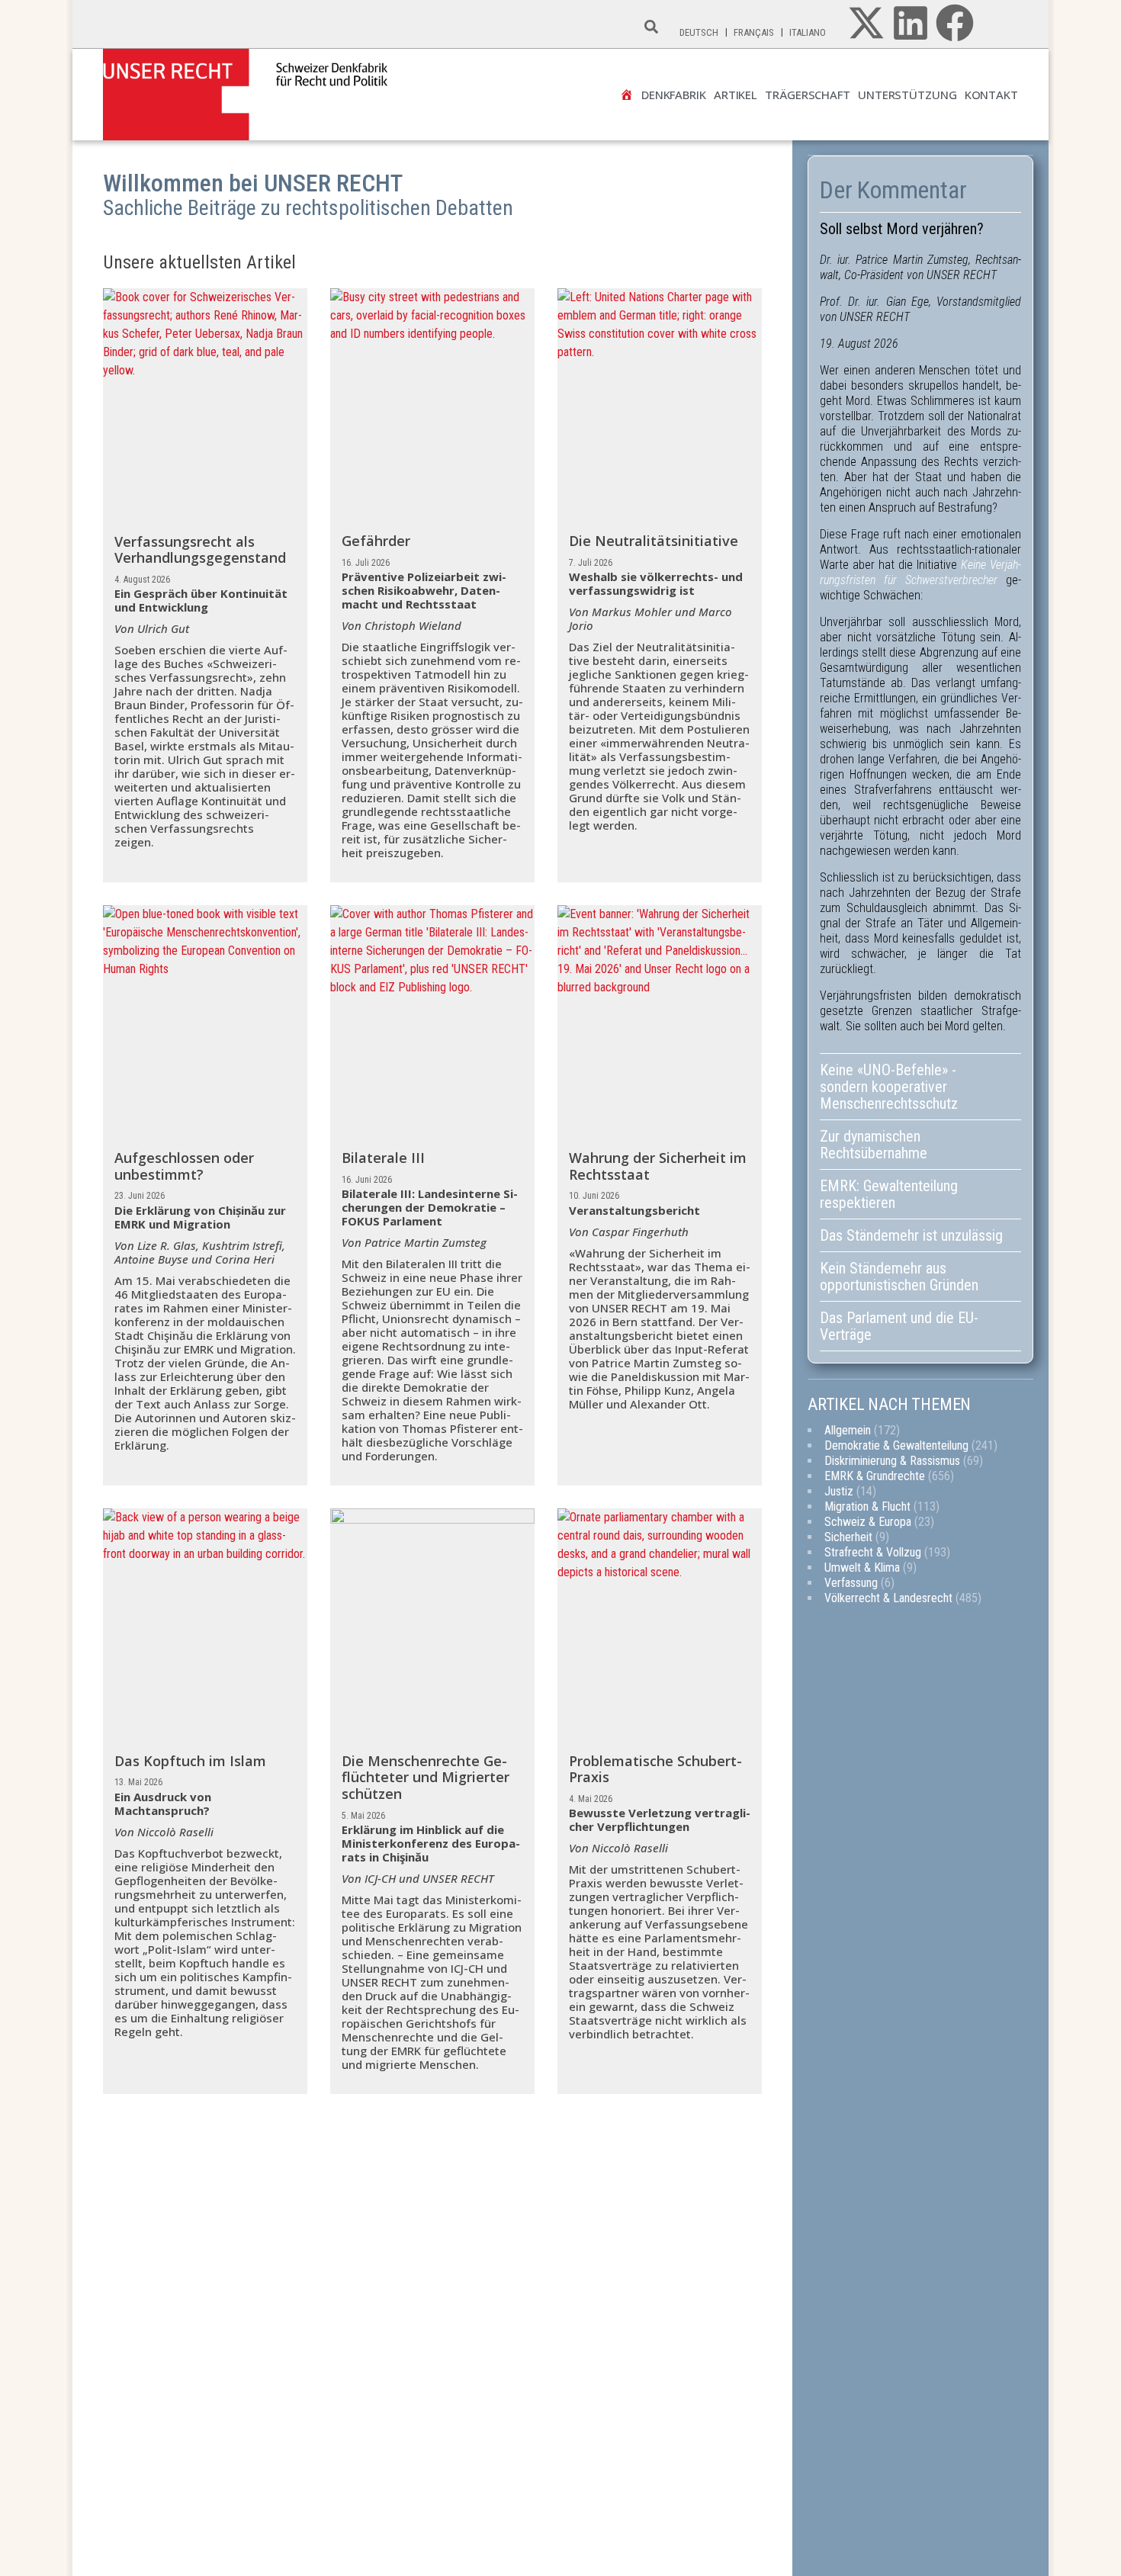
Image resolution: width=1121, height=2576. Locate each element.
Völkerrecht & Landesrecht (888, 1598)
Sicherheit (848, 1537)
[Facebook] (955, 23)
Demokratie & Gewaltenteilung (896, 1445)
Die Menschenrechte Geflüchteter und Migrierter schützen (426, 1777)
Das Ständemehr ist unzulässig (911, 1235)
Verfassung (851, 1583)
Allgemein (848, 1430)
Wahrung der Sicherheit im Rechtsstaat (658, 1166)
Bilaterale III (383, 1158)
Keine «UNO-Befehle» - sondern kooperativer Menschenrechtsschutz (889, 1087)
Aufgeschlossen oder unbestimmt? (184, 1166)
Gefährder (376, 541)
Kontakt (991, 95)
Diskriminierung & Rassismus (892, 1461)
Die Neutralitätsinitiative (654, 541)
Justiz (839, 1491)
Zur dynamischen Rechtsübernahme (874, 1145)
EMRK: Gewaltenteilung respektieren (889, 1194)
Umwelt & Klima (862, 1567)
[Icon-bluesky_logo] (999, 23)
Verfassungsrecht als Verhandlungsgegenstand (200, 550)
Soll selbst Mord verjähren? (902, 229)
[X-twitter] (866, 23)
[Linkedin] (911, 23)
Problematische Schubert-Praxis (655, 1769)
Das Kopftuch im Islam (190, 1761)
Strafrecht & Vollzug (873, 1552)
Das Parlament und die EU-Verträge (899, 1326)
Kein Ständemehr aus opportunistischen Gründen (901, 1277)
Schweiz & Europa (868, 1522)
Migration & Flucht (867, 1506)
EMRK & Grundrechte (875, 1476)
